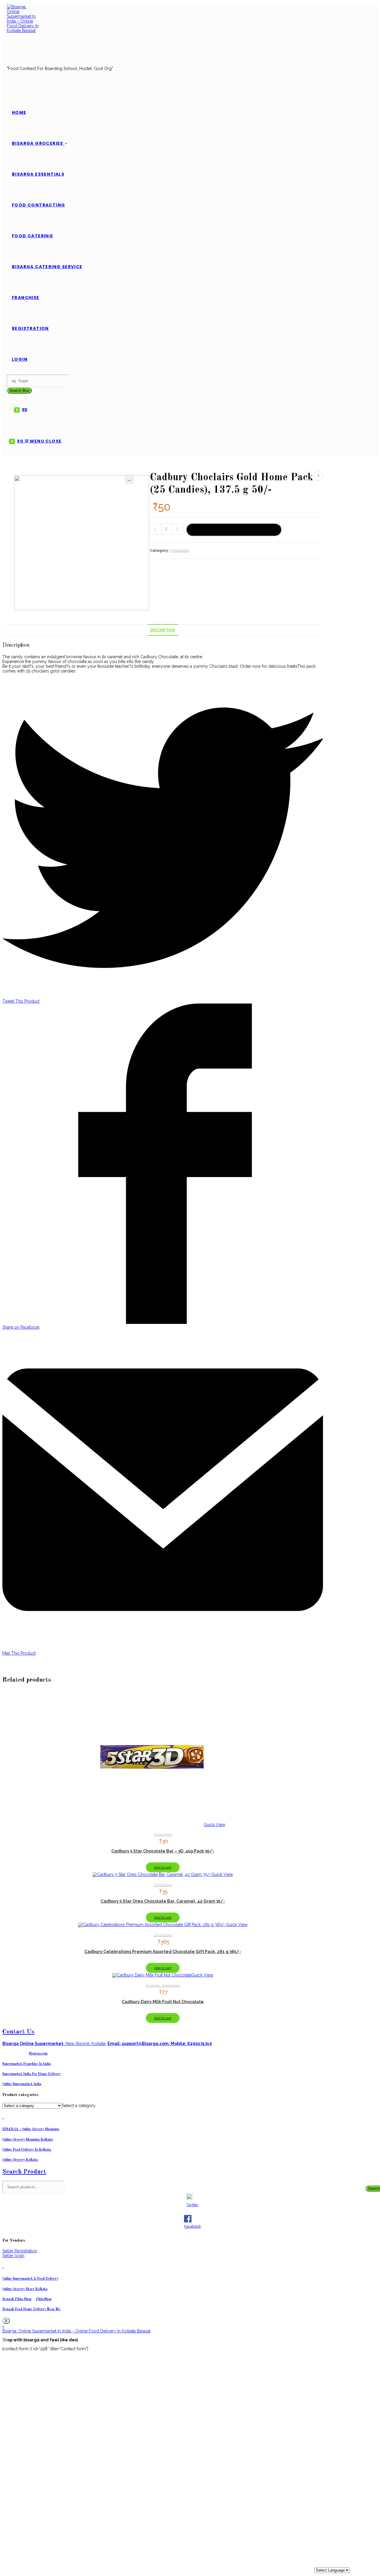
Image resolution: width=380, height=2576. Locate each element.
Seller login (13, 2256)
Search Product (24, 2172)
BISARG (31, 2129)
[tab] (163, 630)
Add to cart (234, 530)
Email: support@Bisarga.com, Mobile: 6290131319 (160, 2044)
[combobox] (79, 2106)
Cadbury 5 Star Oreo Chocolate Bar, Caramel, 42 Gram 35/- (163, 1901)
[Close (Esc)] (371, 9)
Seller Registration (20, 2251)
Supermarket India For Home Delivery (32, 2074)
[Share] (358, 9)
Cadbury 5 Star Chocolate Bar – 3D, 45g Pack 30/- (163, 1851)
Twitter (192, 2205)
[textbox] (79, 2106)
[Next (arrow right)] (367, 1290)
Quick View (214, 1825)
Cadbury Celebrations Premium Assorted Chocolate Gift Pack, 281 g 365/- (163, 1952)
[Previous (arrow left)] (13, 1290)
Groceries (153, 1985)
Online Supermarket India (22, 2084)
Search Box (19, 391)
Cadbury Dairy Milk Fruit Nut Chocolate (163, 2002)
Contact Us (18, 2032)
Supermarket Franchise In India (27, 2064)
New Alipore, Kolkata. (54, 2044)
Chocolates (179, 550)
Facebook (193, 2226)
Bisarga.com (38, 2054)
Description (163, 630)
